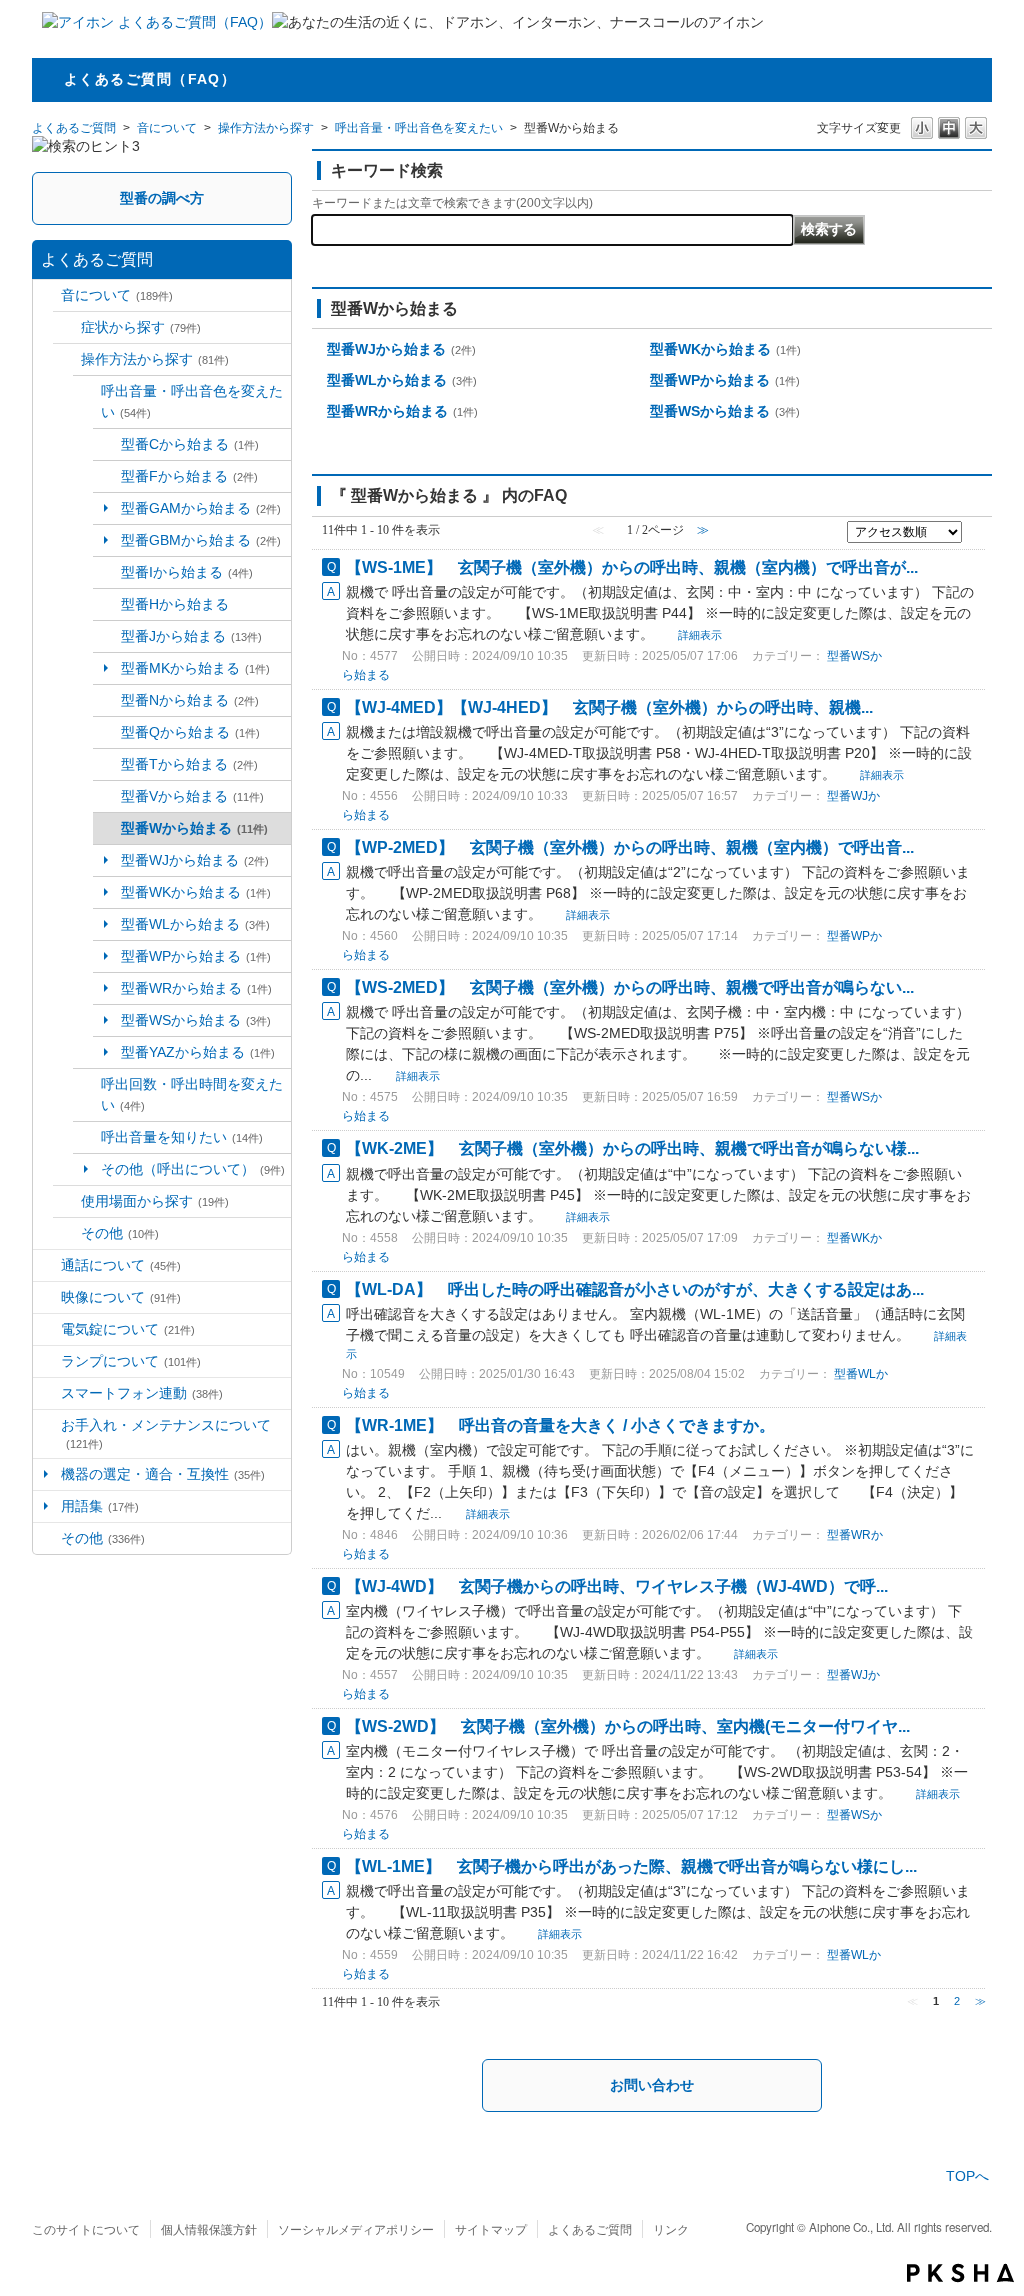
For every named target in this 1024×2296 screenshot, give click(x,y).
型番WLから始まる (195, 924)
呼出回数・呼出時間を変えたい (192, 1094)
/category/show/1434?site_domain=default (107, 732)
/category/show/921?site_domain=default (87, 1137)
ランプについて (131, 1361)
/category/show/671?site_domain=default (67, 1201)
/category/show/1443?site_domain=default (107, 604)
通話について (121, 1265)
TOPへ (967, 2176)
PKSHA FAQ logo (960, 2273)
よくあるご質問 (74, 128)
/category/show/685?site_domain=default (107, 636)
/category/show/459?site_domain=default (67, 1233)
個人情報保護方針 (209, 2228)
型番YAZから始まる (198, 1052)
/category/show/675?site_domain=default (87, 1095)
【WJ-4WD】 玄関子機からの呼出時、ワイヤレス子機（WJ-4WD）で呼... (617, 1586)
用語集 (100, 1506)
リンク (671, 2228)
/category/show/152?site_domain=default (107, 764)
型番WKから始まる (196, 892)
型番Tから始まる (189, 764)
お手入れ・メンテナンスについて (166, 1433)
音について (167, 128)
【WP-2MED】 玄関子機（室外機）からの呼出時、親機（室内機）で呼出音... (630, 847)
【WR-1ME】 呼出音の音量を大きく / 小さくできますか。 (560, 1425)
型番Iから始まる (187, 572)
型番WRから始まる (196, 988)
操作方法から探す (266, 128)
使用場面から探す (155, 1201)
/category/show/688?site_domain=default (107, 796)
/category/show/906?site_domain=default (107, 476)
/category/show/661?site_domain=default (67, 327)
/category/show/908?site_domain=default (107, 572)
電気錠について (128, 1329)
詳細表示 (700, 635)
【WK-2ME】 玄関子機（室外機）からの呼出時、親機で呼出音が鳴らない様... (632, 1148)
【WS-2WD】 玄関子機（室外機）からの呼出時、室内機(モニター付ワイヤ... (628, 1726)
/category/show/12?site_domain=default (47, 1361)
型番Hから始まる (175, 604)
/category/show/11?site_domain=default (47, 1329)
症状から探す (141, 327)
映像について (121, 1297)
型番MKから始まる (195, 668)
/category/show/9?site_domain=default (47, 1265)
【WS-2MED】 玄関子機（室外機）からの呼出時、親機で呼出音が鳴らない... (630, 987)
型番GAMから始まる (201, 508)
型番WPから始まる (196, 956)
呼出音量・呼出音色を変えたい (419, 128)
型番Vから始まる (192, 796)
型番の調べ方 (162, 198)
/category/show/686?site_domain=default (107, 828)
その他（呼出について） (193, 1169)
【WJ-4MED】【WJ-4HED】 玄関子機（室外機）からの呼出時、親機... (609, 707)
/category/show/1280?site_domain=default (107, 444)
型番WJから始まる (195, 860)
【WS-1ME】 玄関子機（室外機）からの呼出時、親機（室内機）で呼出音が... (632, 567)
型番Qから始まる (190, 732)
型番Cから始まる (190, 444)
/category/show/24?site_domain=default (87, 402)
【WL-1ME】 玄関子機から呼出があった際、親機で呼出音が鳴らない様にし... (631, 1866)
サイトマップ (491, 2228)
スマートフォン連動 (142, 1393)
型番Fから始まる (189, 476)
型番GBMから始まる (201, 540)
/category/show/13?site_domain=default (47, 1393)
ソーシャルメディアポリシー (356, 2228)
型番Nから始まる (190, 700)
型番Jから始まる (191, 636)
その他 (120, 1233)
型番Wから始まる (194, 828)
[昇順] (973, 530)
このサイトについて (86, 2228)
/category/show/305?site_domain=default (47, 1434)
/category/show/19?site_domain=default (47, 1538)
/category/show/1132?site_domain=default (107, 700)
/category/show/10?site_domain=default (47, 1297)
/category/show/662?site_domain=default (67, 359)
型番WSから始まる (196, 1020)
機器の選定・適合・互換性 (163, 1474)
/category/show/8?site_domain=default (47, 295)
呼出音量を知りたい (182, 1137)
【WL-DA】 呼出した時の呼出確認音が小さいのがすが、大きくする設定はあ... (635, 1289)
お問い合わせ (652, 2085)
